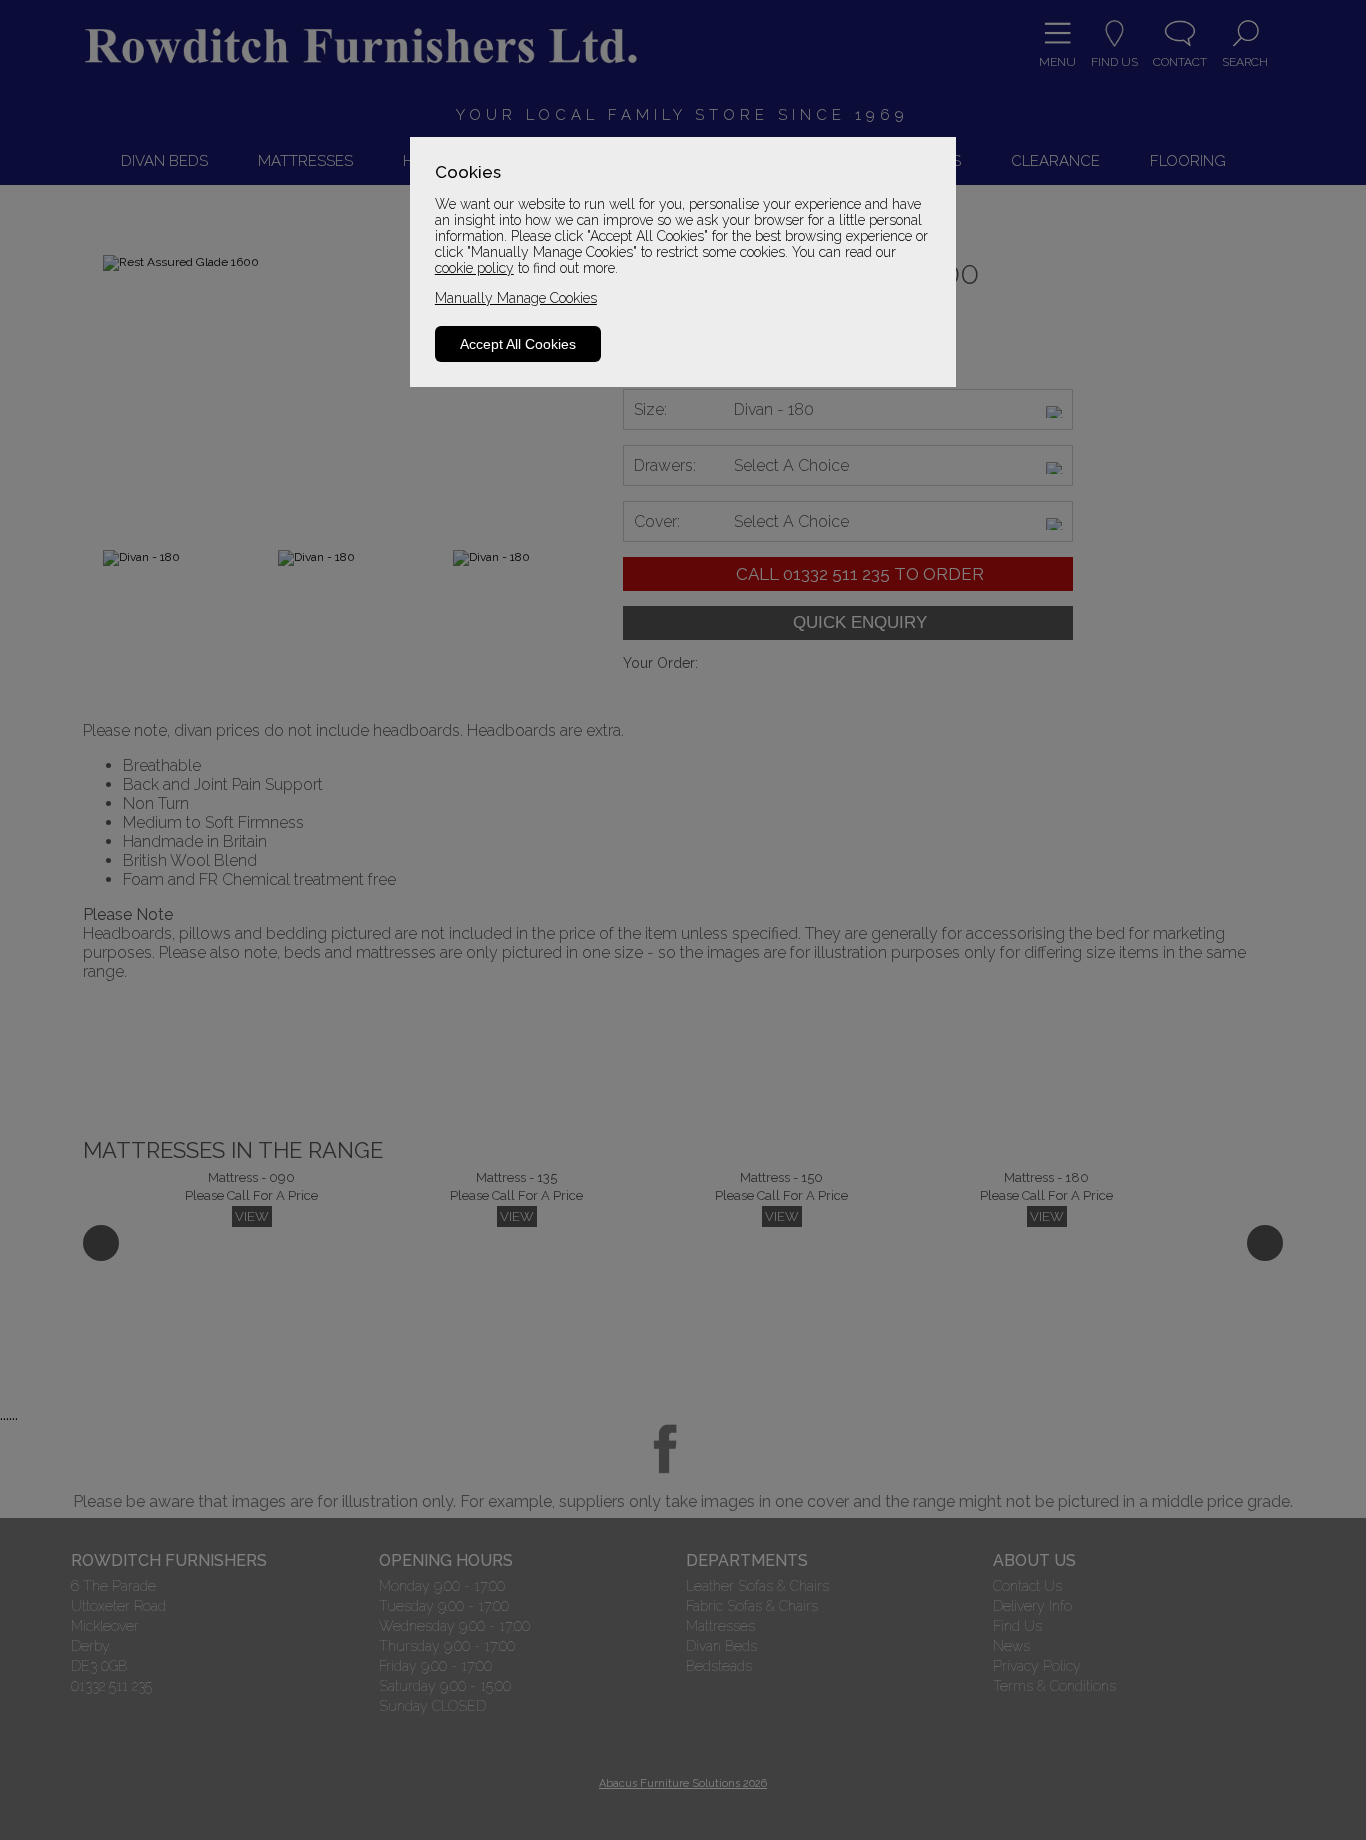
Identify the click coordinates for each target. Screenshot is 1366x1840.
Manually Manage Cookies (516, 298)
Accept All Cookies (518, 344)
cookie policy (474, 268)
